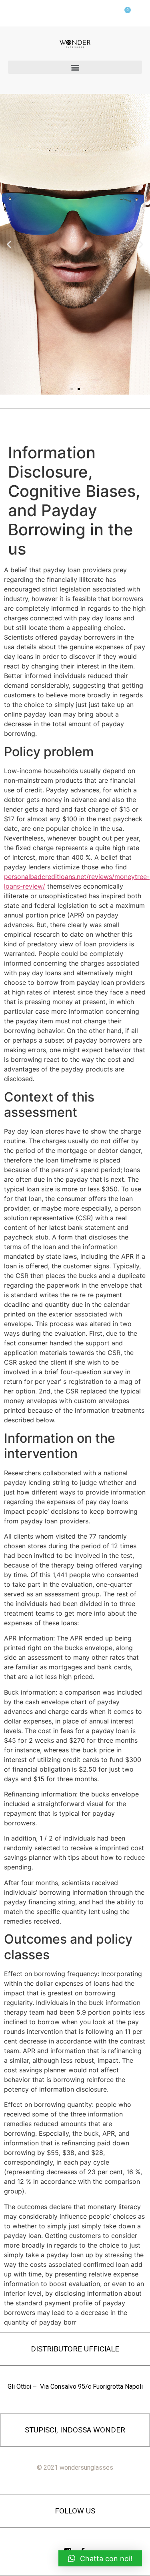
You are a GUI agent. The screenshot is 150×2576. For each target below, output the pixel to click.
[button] (75, 67)
